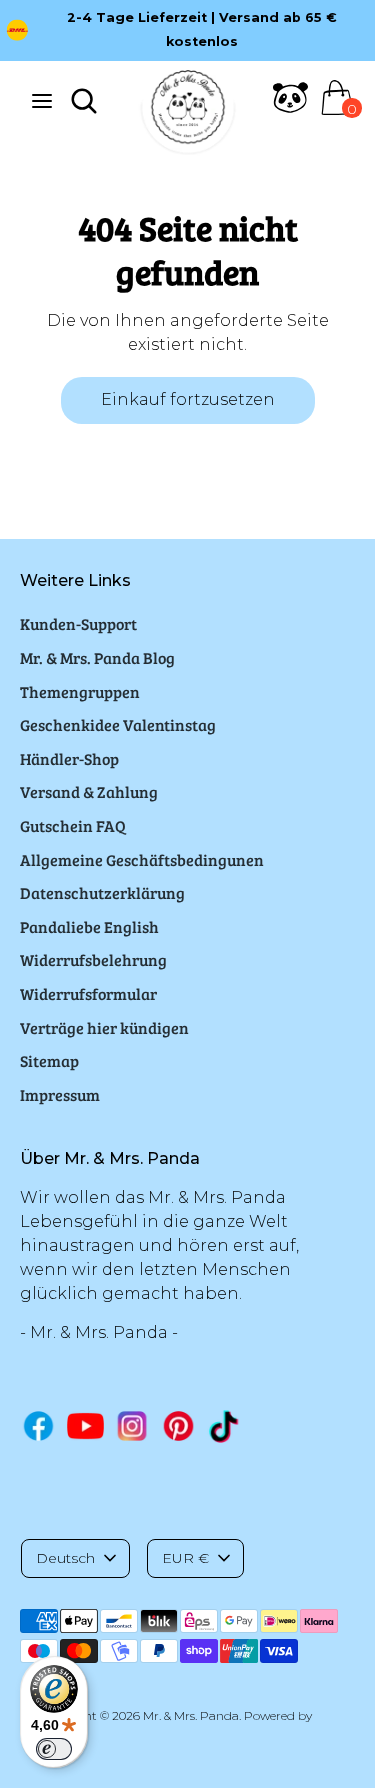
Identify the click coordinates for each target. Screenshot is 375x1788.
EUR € (185, 1558)
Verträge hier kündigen (104, 1027)
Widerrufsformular (88, 993)
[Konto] (290, 109)
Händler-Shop (69, 758)
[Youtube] (85, 1425)
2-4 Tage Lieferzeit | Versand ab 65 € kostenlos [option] (202, 29)
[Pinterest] (178, 1425)
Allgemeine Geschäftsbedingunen (142, 859)
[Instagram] (132, 1425)
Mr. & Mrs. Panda (191, 1715)
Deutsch (65, 1558)
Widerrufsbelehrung (93, 959)
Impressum (60, 1094)
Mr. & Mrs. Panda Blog (97, 657)
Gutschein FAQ (73, 825)
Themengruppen (80, 691)
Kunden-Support (78, 623)
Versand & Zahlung (89, 791)
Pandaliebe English (89, 926)
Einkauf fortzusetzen (188, 399)
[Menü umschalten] (42, 100)
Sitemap (49, 1060)
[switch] (54, 1749)
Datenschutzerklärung (102, 892)
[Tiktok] (225, 1426)
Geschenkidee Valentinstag (118, 724)
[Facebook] (38, 1425)
